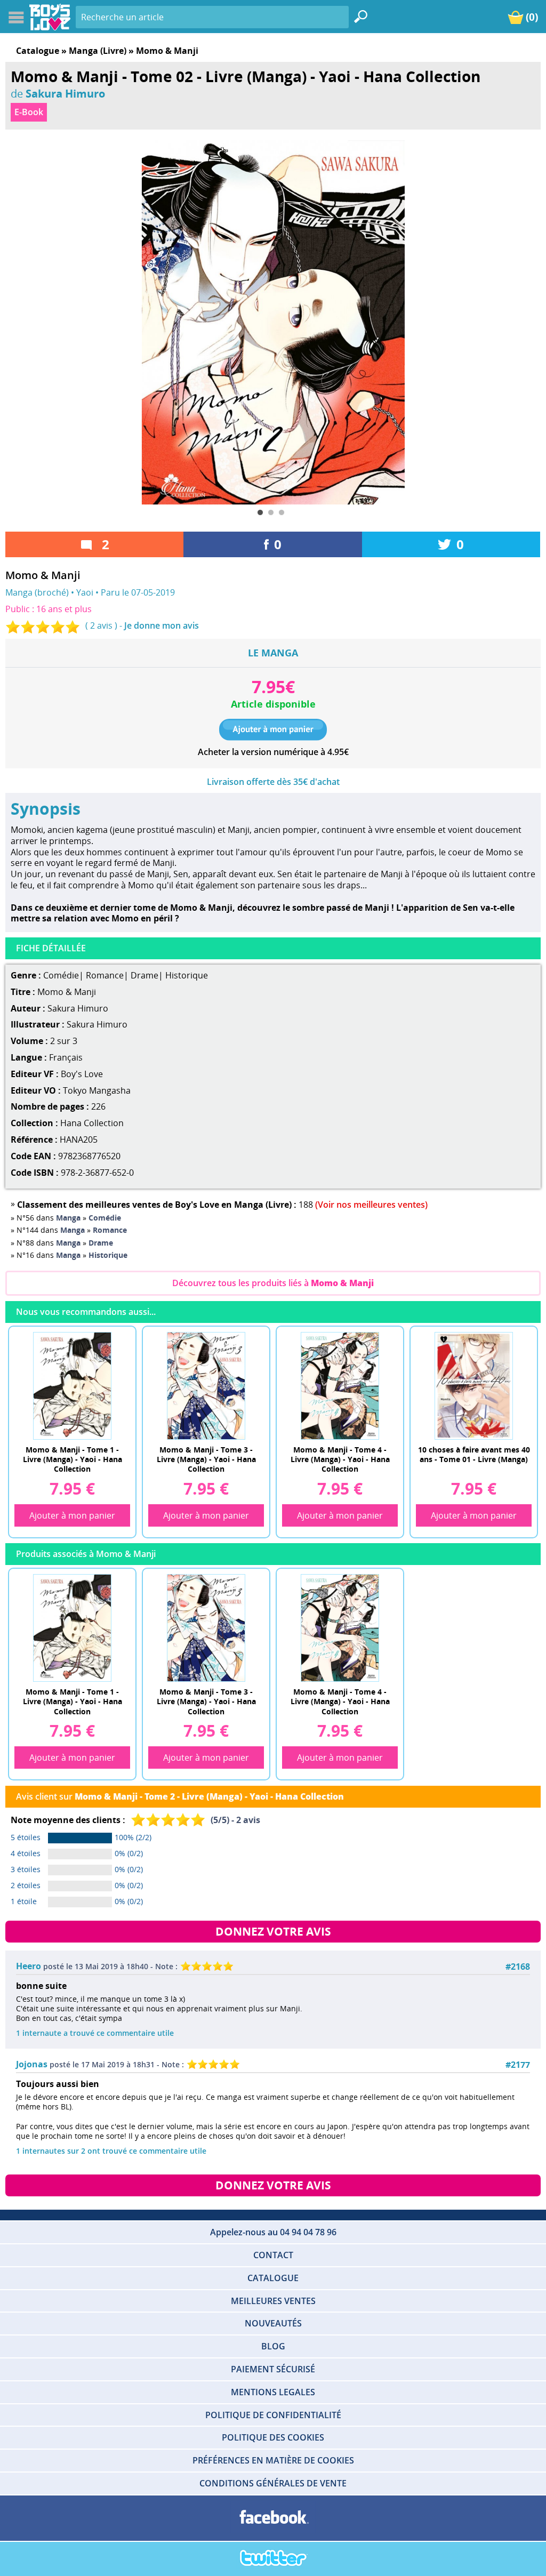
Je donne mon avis (162, 625)
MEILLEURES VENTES (273, 2301)
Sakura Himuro (65, 93)
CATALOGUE (273, 2278)
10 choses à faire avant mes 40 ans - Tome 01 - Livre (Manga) (474, 1454)
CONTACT (273, 2255)
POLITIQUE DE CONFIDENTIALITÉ (273, 2415)
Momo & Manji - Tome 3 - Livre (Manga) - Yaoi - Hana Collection (206, 1459)
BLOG (273, 2346)
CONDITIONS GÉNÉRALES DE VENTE (273, 2483)
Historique (187, 975)
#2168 (518, 1967)
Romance (105, 975)
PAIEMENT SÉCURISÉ (273, 2369)
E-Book (29, 112)
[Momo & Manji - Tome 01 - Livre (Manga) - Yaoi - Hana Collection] (72, 1385)
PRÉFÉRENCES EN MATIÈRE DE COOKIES (273, 2460)
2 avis (101, 625)
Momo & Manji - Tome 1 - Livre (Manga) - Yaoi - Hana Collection (73, 1459)
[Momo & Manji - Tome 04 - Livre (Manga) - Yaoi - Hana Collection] (340, 1385)
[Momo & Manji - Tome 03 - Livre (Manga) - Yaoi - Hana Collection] (206, 1385)
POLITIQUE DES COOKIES (273, 2437)
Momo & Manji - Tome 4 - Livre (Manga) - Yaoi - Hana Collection (340, 1459)
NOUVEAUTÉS (273, 2323)
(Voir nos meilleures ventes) (371, 1205)
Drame (144, 975)
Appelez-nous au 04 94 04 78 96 (273, 2232)
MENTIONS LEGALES (273, 2392)
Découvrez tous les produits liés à (273, 1283)
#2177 (518, 2065)
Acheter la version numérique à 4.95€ (273, 752)
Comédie (61, 975)
